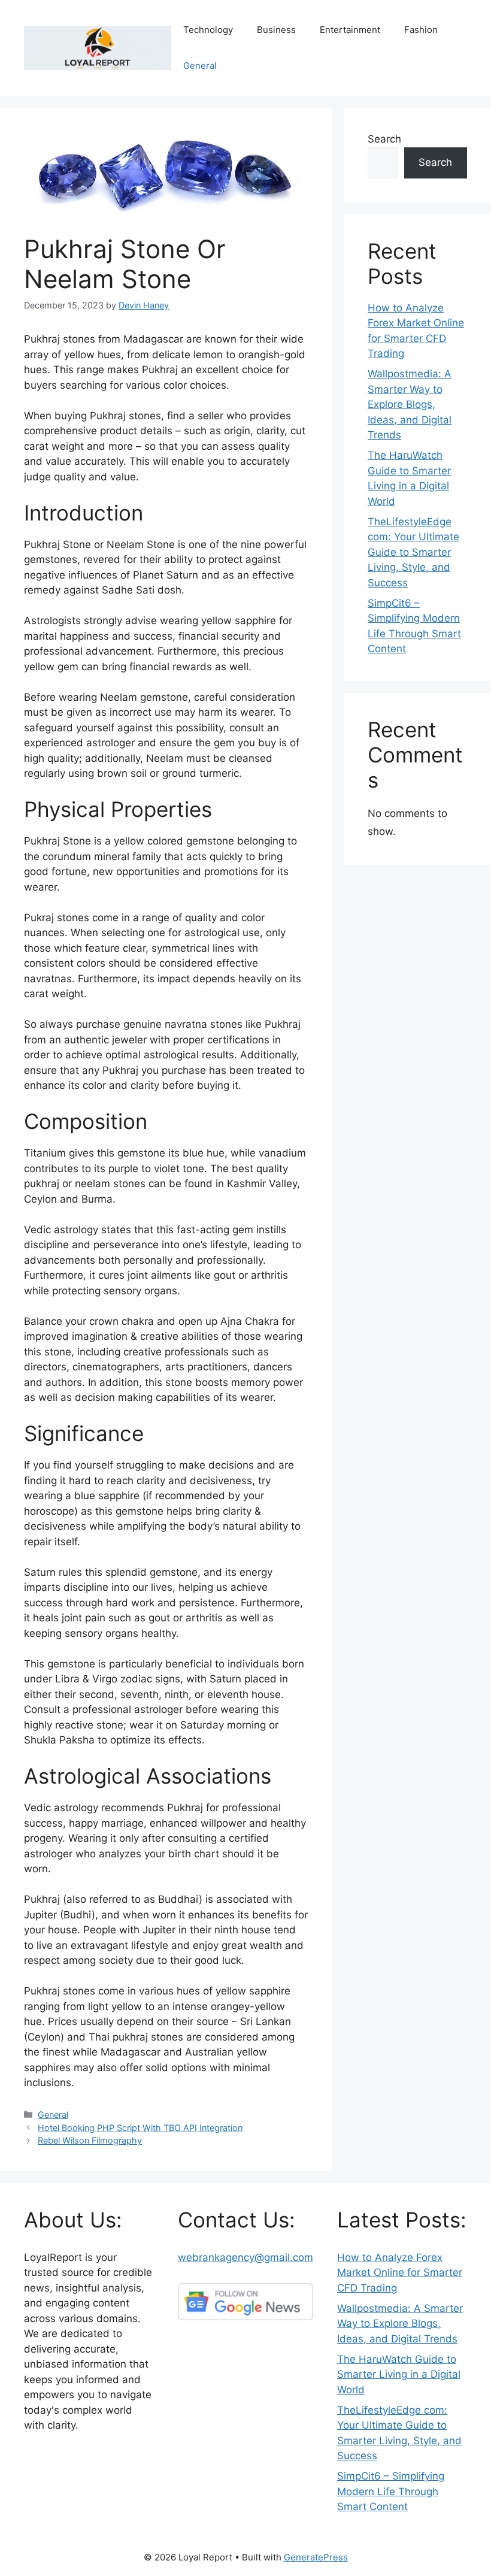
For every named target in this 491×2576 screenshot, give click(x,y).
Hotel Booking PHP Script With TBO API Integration (140, 2128)
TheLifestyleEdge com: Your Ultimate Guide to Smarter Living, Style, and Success (413, 552)
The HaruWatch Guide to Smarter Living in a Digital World (399, 2374)
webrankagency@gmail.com (245, 2257)
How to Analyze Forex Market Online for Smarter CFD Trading (400, 2273)
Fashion (421, 30)
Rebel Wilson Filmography (90, 2140)
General (200, 66)
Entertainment (350, 30)
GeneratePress (316, 2557)
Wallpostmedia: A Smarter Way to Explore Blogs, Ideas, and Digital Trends (410, 404)
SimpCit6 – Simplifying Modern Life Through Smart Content (391, 2491)
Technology (208, 30)
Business (276, 30)
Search (384, 139)
